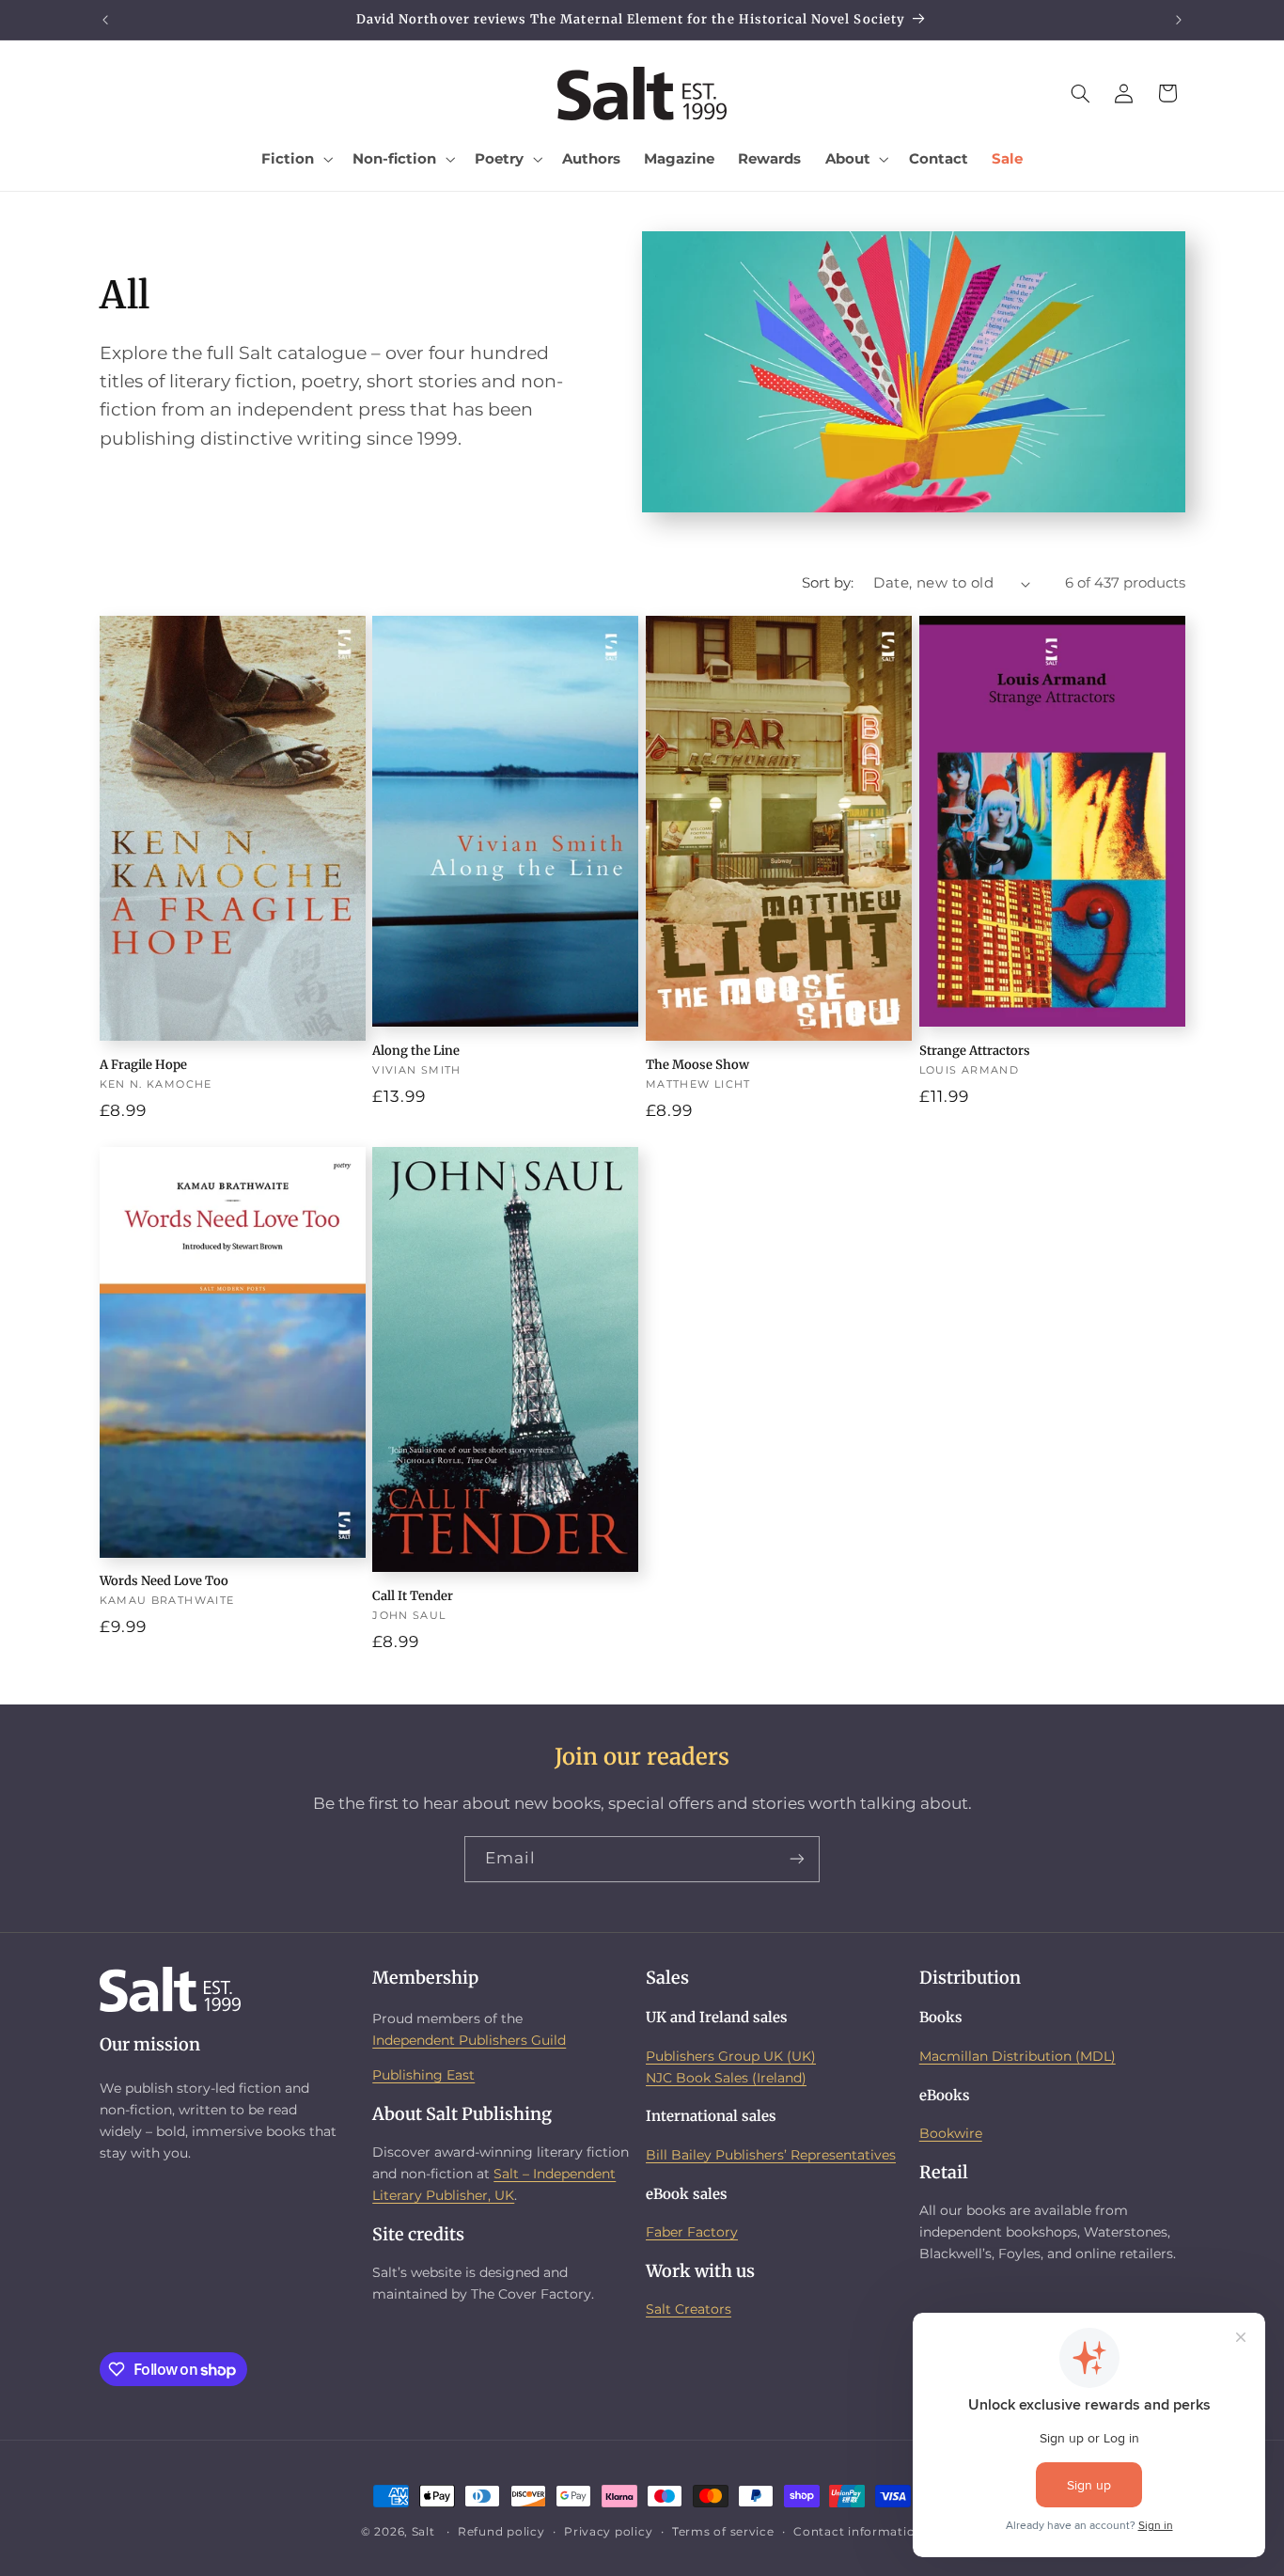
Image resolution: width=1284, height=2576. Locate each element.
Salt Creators (689, 2309)
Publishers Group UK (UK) (731, 2056)
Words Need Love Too (164, 1581)
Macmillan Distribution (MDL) (1018, 2056)
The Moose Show (697, 1065)
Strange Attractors (975, 1051)
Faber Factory (692, 2232)
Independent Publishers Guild (469, 2040)
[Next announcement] (1179, 20)
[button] (296, 159)
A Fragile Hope (143, 1065)
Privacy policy (608, 2532)
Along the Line (416, 1051)
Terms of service (723, 2532)
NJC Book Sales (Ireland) (726, 2078)
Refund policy (501, 2532)
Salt (423, 2532)
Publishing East (423, 2075)
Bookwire (951, 2133)
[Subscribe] (797, 1859)
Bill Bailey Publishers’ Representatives (771, 2155)
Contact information (858, 2532)
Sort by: (828, 583)
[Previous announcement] (105, 20)
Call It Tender (413, 1596)
